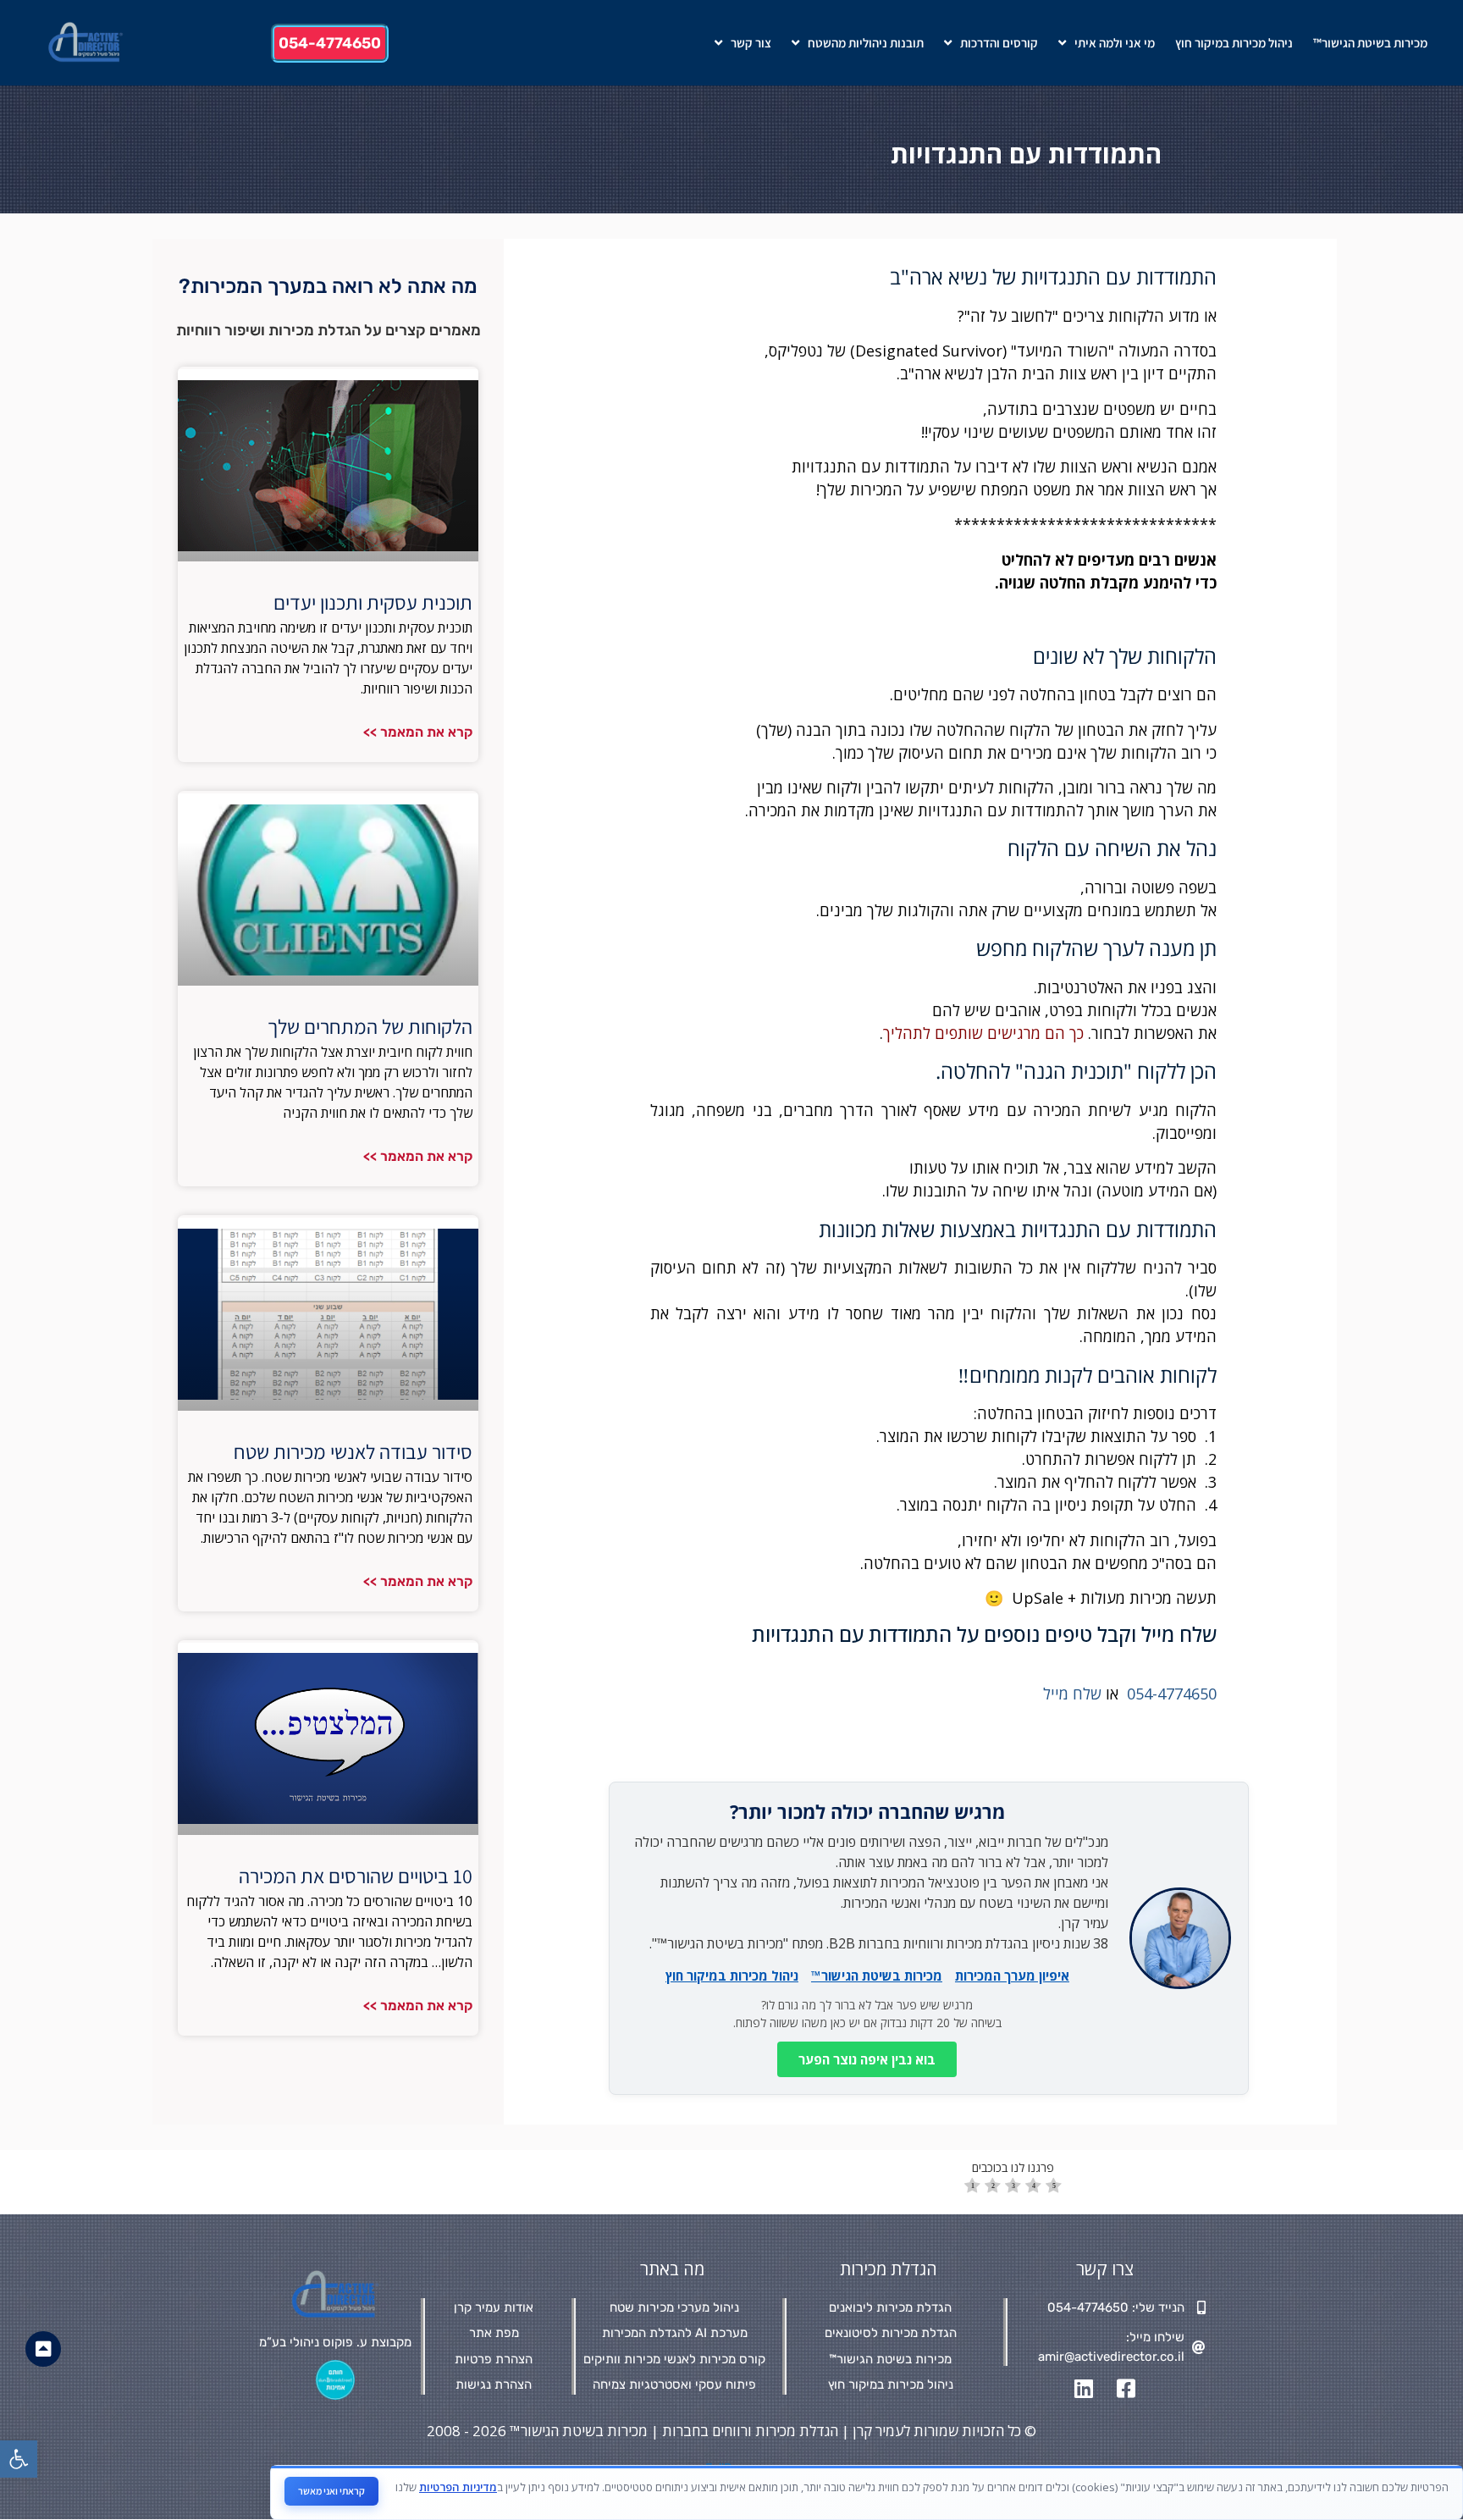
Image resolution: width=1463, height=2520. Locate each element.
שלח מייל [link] (1072, 1694)
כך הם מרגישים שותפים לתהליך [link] (983, 1033)
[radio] (972, 2188)
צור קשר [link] (751, 43)
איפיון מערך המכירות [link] (1012, 1976)
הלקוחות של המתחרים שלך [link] (370, 1026)
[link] (19, 2459)
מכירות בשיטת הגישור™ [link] (1370, 43)
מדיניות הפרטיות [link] (458, 2487)
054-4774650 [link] (1172, 1694)
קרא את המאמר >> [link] (418, 732)
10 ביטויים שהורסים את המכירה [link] (356, 1876)
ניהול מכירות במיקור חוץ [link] (1234, 43)
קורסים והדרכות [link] (999, 43)
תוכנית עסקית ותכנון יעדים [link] (373, 602)
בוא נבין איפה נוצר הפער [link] (867, 2059)
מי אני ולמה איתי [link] (1115, 43)
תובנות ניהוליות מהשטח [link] (866, 43)
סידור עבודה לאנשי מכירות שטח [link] (353, 1451)
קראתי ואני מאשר (331, 2491)
